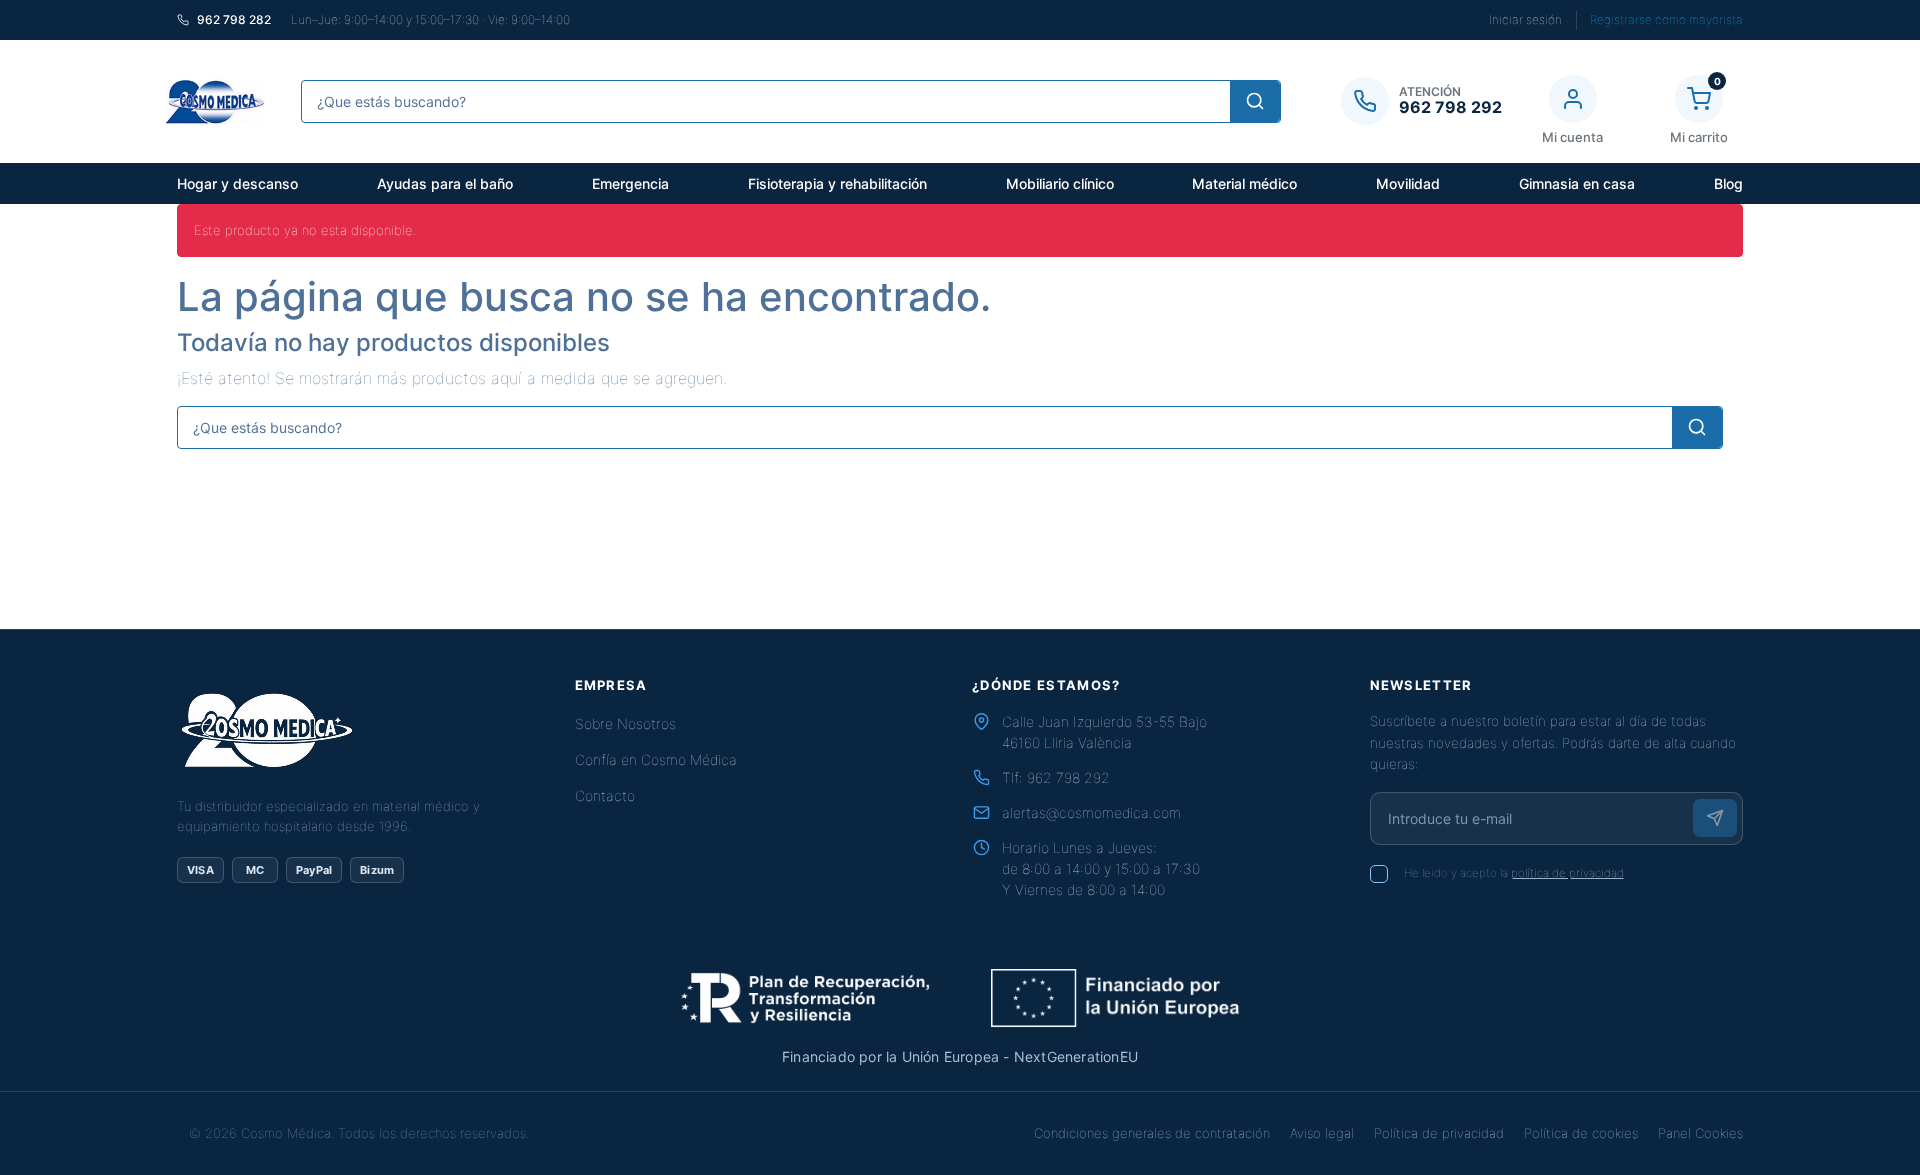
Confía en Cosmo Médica (656, 759)
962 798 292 (1068, 777)
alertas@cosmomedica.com (1091, 812)
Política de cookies (1581, 1133)
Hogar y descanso (237, 183)
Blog (1728, 183)
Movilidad (1408, 183)
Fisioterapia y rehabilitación (837, 183)
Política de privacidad (1439, 1133)
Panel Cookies (1700, 1133)
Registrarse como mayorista (1666, 19)
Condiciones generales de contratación (1152, 1133)
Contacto (605, 795)
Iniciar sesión (1525, 19)
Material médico (1244, 183)
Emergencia (630, 183)
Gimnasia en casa (1577, 183)
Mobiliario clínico (1060, 183)
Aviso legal (1322, 1133)
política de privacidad (1567, 873)
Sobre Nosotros (625, 723)
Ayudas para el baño (445, 183)
